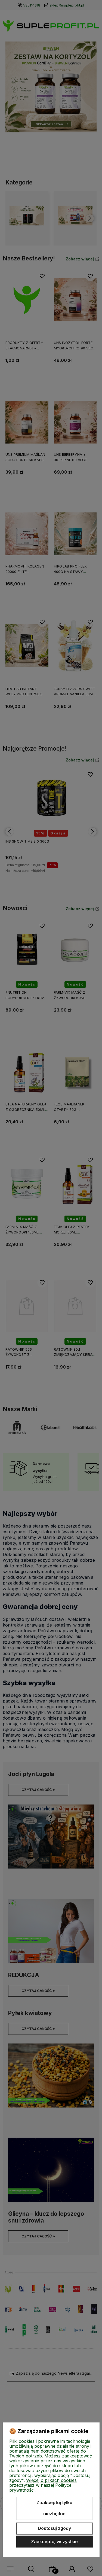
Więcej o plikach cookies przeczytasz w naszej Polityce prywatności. (43, 2485)
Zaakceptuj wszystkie (54, 2542)
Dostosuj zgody (54, 2528)
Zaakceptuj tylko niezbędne (54, 2508)
